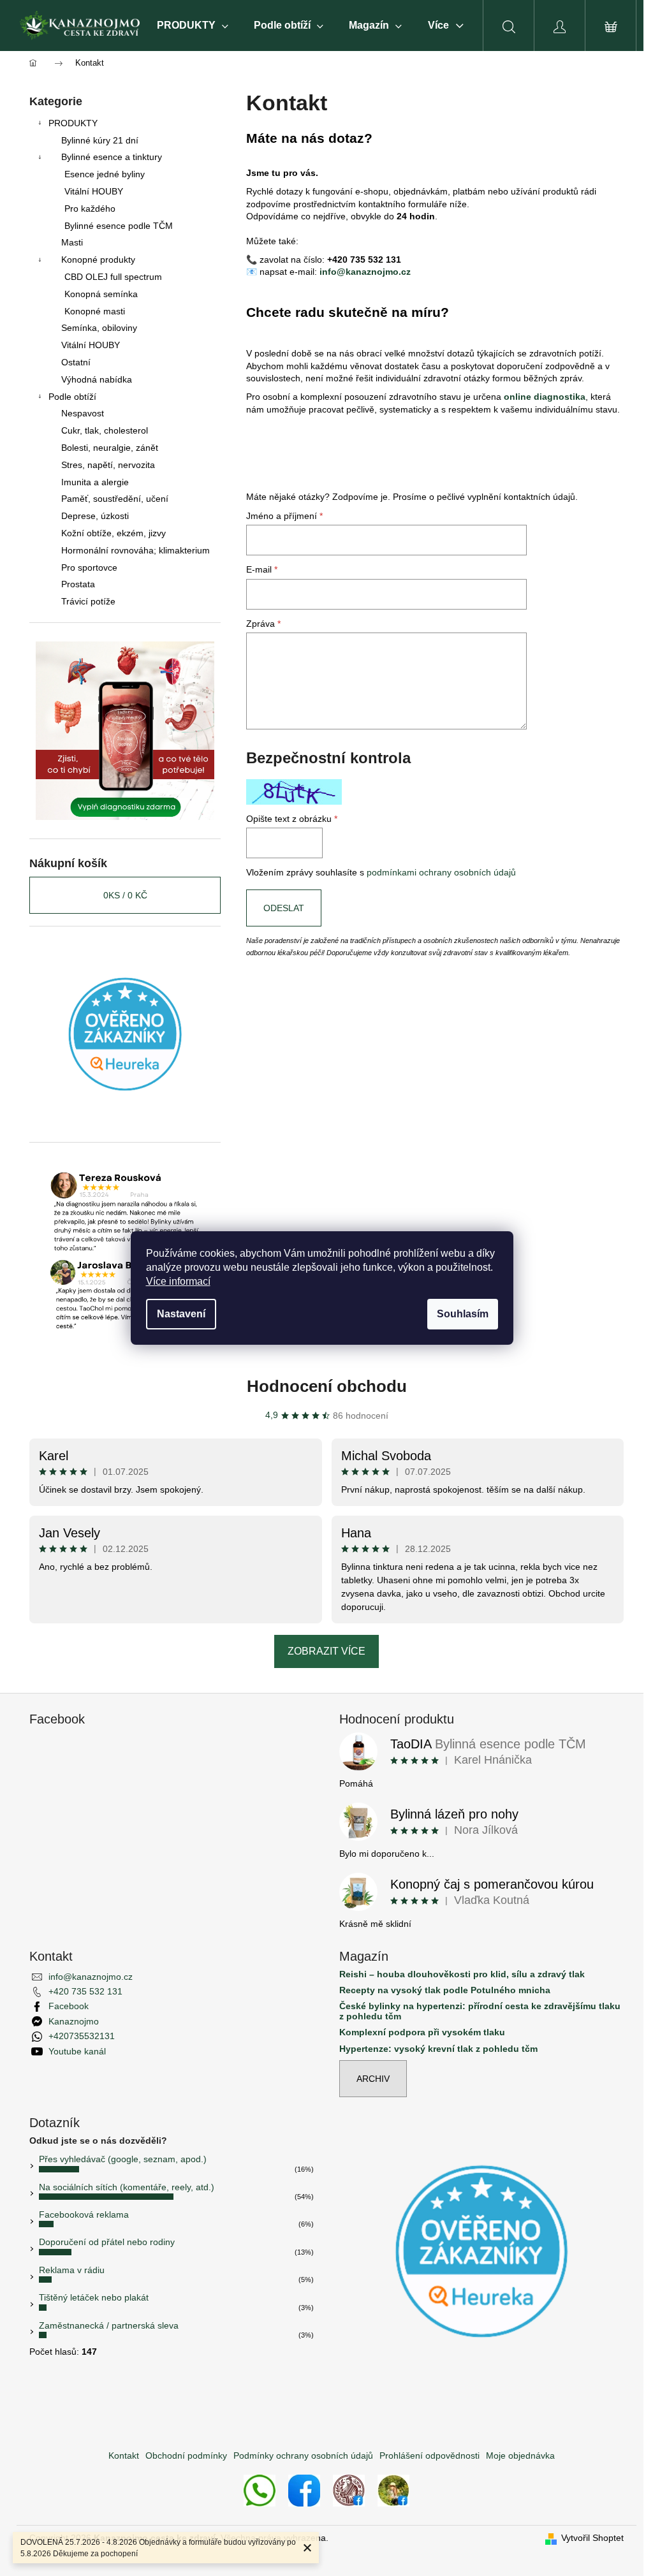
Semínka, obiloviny (99, 328)
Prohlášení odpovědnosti (429, 2455)
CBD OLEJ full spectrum (113, 277)
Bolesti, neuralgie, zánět (110, 448)
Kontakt (124, 2455)
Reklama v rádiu (72, 2270)
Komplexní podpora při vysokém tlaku (422, 2032)
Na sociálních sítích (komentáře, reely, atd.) (127, 2187)
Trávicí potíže (88, 601)
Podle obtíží (72, 397)
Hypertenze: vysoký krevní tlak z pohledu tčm (438, 2049)
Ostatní (76, 362)
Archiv (373, 2079)
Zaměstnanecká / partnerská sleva (109, 2325)
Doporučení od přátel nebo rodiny (107, 2242)
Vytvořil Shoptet (592, 2538)
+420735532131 (82, 2036)
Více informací (178, 1281)
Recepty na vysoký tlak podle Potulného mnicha (445, 1990)
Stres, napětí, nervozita (108, 465)
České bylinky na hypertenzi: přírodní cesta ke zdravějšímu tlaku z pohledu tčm (480, 2011)
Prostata (78, 584)
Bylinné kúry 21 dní (100, 140)
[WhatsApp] (260, 2490)
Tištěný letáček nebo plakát (94, 2297)
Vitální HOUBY (94, 191)
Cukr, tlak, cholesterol (105, 430)
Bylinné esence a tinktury (112, 157)
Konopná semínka (101, 294)
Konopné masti (95, 311)
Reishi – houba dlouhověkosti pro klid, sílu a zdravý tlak (462, 1974)
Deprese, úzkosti (95, 516)
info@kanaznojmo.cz (365, 272)
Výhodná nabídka (97, 379)
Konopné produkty (98, 260)
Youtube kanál (77, 2051)
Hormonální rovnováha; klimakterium (136, 550)
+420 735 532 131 (85, 1991)
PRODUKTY (73, 123)
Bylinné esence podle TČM (119, 226)
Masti (72, 242)
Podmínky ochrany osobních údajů (303, 2455)
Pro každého (90, 209)
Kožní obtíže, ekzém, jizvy (114, 533)
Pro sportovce (89, 567)
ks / (125, 895)
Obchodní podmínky (186, 2455)
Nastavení (181, 1314)
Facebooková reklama (84, 2214)
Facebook (69, 2006)
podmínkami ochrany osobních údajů (441, 872)
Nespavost (83, 413)
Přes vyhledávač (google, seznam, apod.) (123, 2159)
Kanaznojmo (74, 2021)
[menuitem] (193, 26)
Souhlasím (463, 1314)
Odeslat (284, 908)
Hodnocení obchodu (327, 1386)
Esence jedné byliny (105, 174)
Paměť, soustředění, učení (115, 499)
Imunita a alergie (95, 482)
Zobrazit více (326, 1651)
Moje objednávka (520, 2455)
